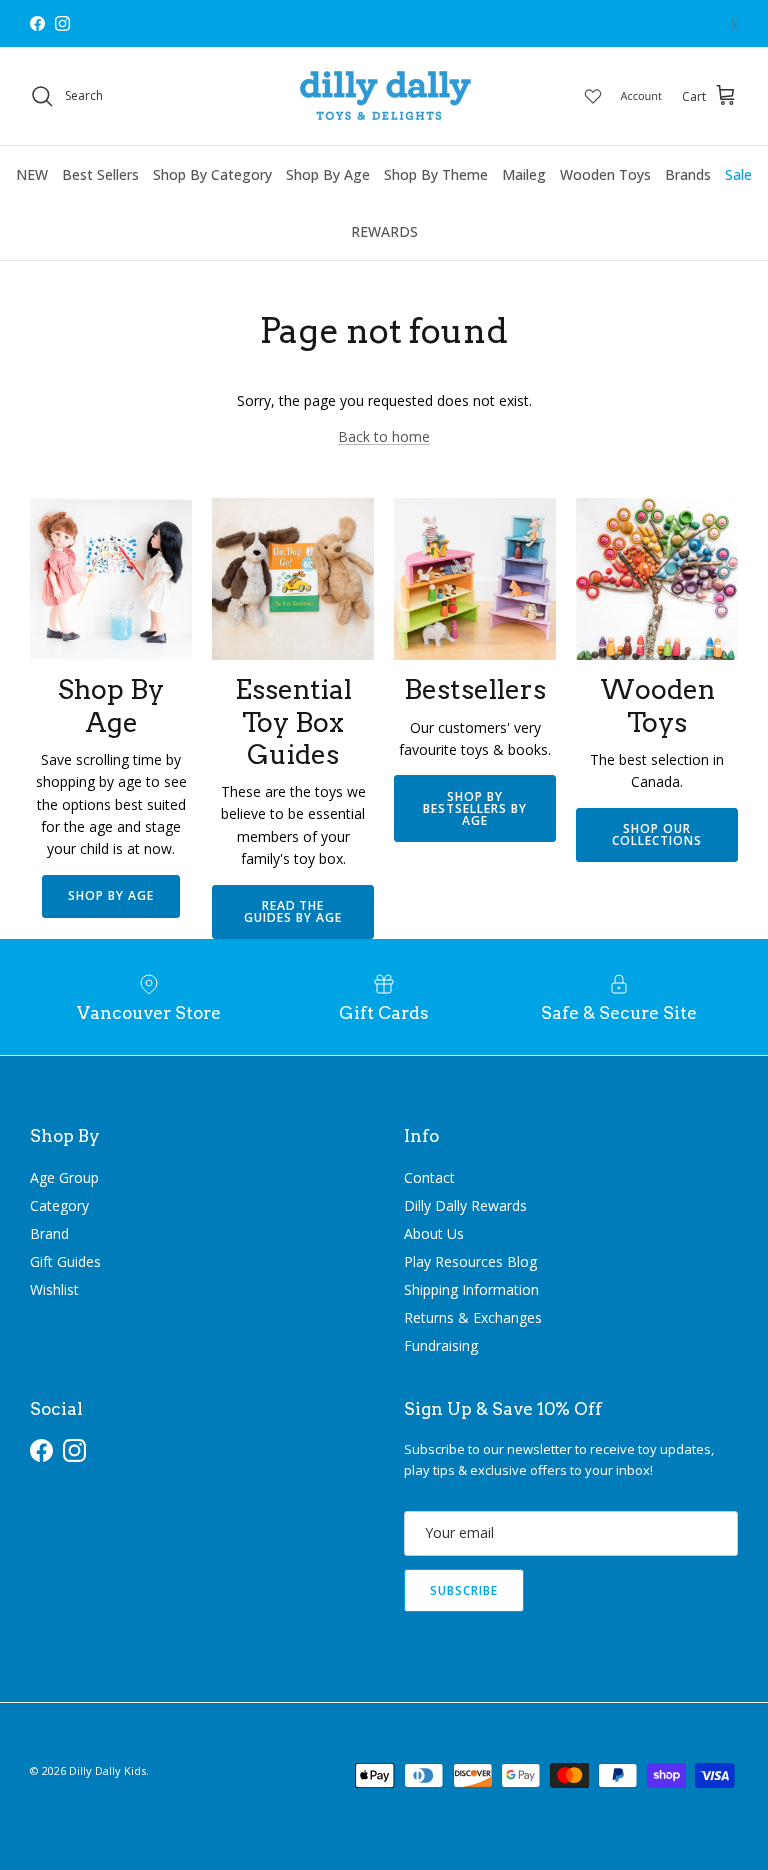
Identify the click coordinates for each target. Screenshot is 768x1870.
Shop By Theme (436, 174)
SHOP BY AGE (111, 895)
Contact (429, 1177)
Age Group (64, 1177)
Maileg (524, 174)
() (734, 23)
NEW (32, 174)
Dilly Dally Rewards (465, 1205)
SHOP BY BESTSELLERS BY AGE (474, 808)
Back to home (384, 436)
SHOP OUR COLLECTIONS (657, 834)
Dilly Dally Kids (107, 1770)
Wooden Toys (605, 174)
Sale (738, 174)
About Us (434, 1233)
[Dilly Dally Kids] (384, 96)
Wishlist (54, 1289)
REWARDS (384, 231)
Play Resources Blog (470, 1261)
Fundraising (441, 1345)
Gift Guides (65, 1261)
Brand (49, 1233)
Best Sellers (100, 174)
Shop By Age (328, 174)
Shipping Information (471, 1289)
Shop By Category (212, 174)
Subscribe (464, 1590)
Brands (688, 174)
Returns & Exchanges (473, 1317)
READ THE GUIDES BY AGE (292, 911)
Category (59, 1205)
